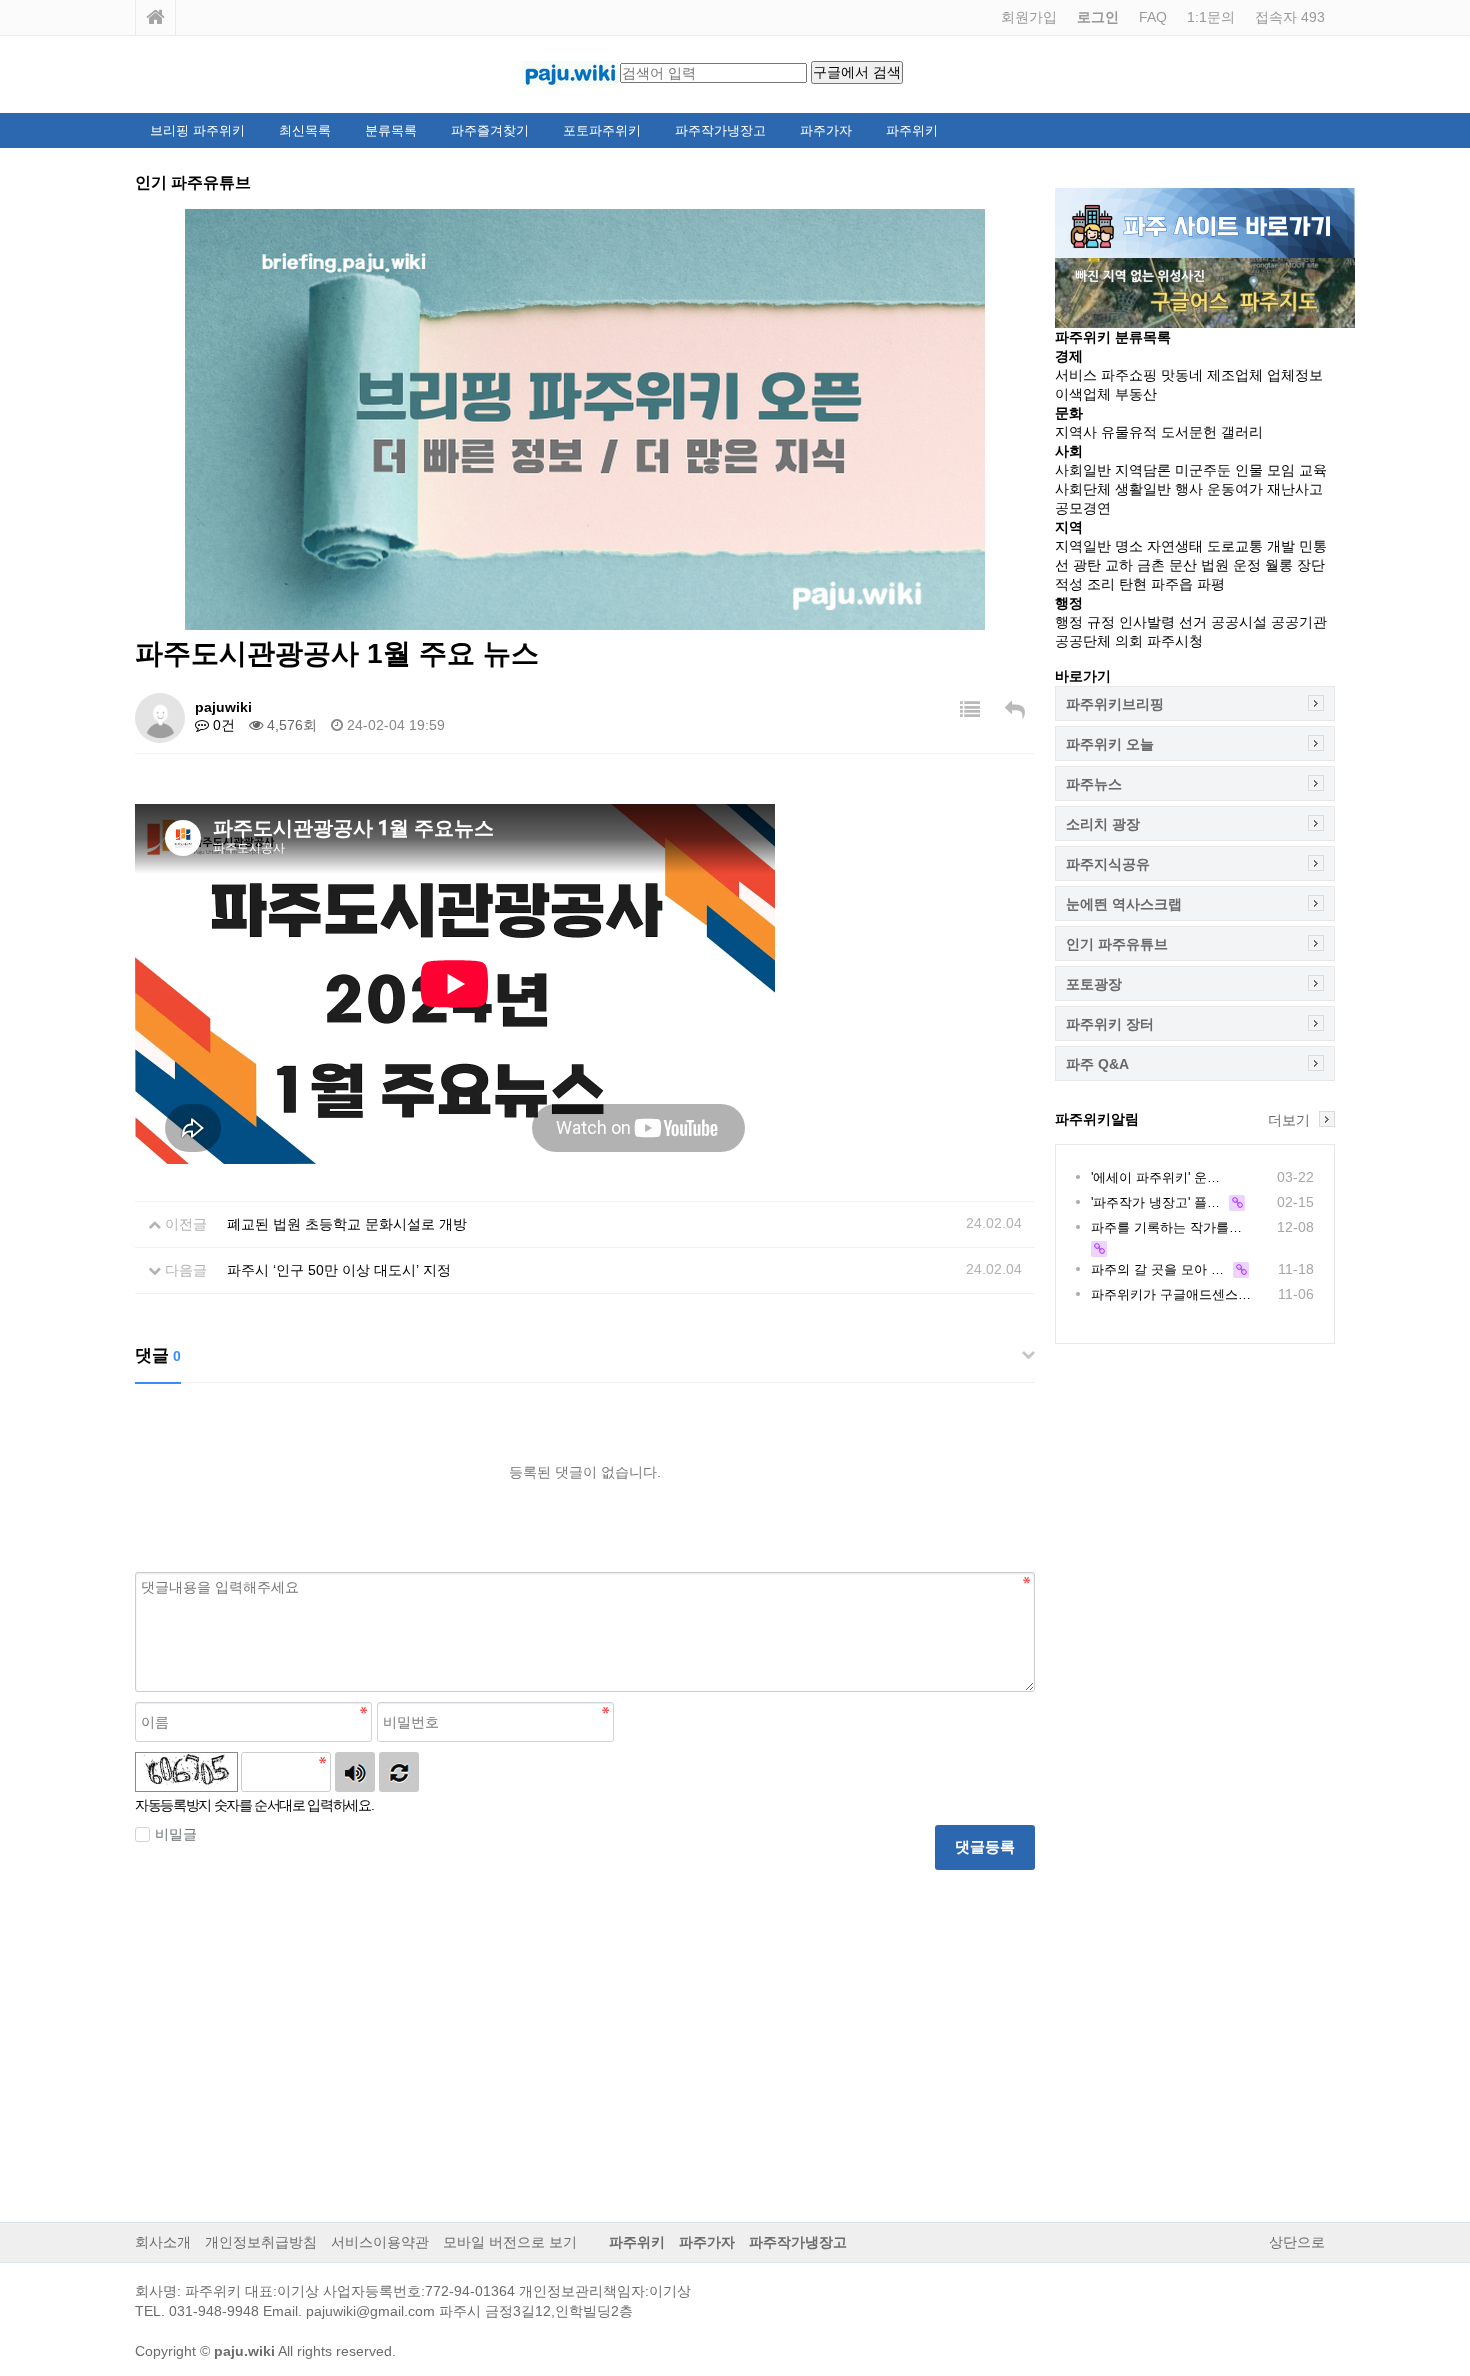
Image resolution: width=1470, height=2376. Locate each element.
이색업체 (1083, 394)
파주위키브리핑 (1115, 704)
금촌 (1151, 565)
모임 (1281, 470)
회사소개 (163, 2242)
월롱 (1279, 565)
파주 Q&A (1097, 1064)
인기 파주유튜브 (1117, 944)
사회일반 (1083, 470)
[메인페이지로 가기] (156, 17)
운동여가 (1235, 489)
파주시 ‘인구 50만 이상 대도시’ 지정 (339, 1270)
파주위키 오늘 (1110, 744)
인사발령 (1147, 622)
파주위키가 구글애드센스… (1171, 1294)
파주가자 (826, 130)
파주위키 (912, 130)
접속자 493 (1290, 17)
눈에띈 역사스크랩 (1124, 904)
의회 (1129, 641)
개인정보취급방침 (261, 2242)
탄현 (1133, 584)
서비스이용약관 (380, 2242)
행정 (1069, 622)
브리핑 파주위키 (197, 130)
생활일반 (1143, 489)
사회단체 (1083, 489)
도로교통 (1235, 546)
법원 (1215, 565)
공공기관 (1299, 622)
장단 (1311, 565)
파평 (1211, 584)
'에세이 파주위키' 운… (1155, 1177)
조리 (1101, 584)
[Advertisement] (585, 2030)
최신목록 (305, 130)
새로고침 (399, 1772)
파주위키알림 (1097, 1119)
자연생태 (1175, 546)
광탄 (1087, 565)
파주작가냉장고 (720, 130)
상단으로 (1297, 2242)
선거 (1193, 622)
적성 (1069, 584)
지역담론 (1143, 470)
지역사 (1076, 432)
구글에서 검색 (857, 72)
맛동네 (1182, 375)
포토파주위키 (602, 130)
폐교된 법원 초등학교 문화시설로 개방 (347, 1224)
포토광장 (1094, 984)
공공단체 (1083, 641)
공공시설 (1239, 622)
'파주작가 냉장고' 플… (1155, 1202)
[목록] (970, 710)
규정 (1101, 622)
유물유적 (1129, 432)
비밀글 (176, 1834)
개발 (1281, 546)
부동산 (1136, 394)
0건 (222, 725)
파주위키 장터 (1110, 1024)
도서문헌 (1189, 432)
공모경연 (1083, 508)
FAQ (1153, 17)
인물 (1249, 470)
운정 (1247, 565)
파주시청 (1175, 641)
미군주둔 (1203, 470)
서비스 (1076, 375)
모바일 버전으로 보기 (510, 2242)
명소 (1129, 546)
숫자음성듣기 (355, 1772)
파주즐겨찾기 (490, 130)
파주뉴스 (1094, 784)
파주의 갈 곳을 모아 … (1157, 1269)
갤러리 (1242, 432)
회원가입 (1029, 17)
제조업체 (1235, 375)
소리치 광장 (1103, 824)
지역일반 (1083, 546)
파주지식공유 (1108, 864)
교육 (1313, 470)
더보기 (1289, 1119)
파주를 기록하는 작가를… (1166, 1227)
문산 (1183, 565)
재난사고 (1295, 489)
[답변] (1015, 710)
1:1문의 (1211, 17)
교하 (1119, 565)
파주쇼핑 (1129, 375)
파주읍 (1172, 584)
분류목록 (391, 130)
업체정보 (1295, 375)
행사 (1189, 489)
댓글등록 (985, 1846)
